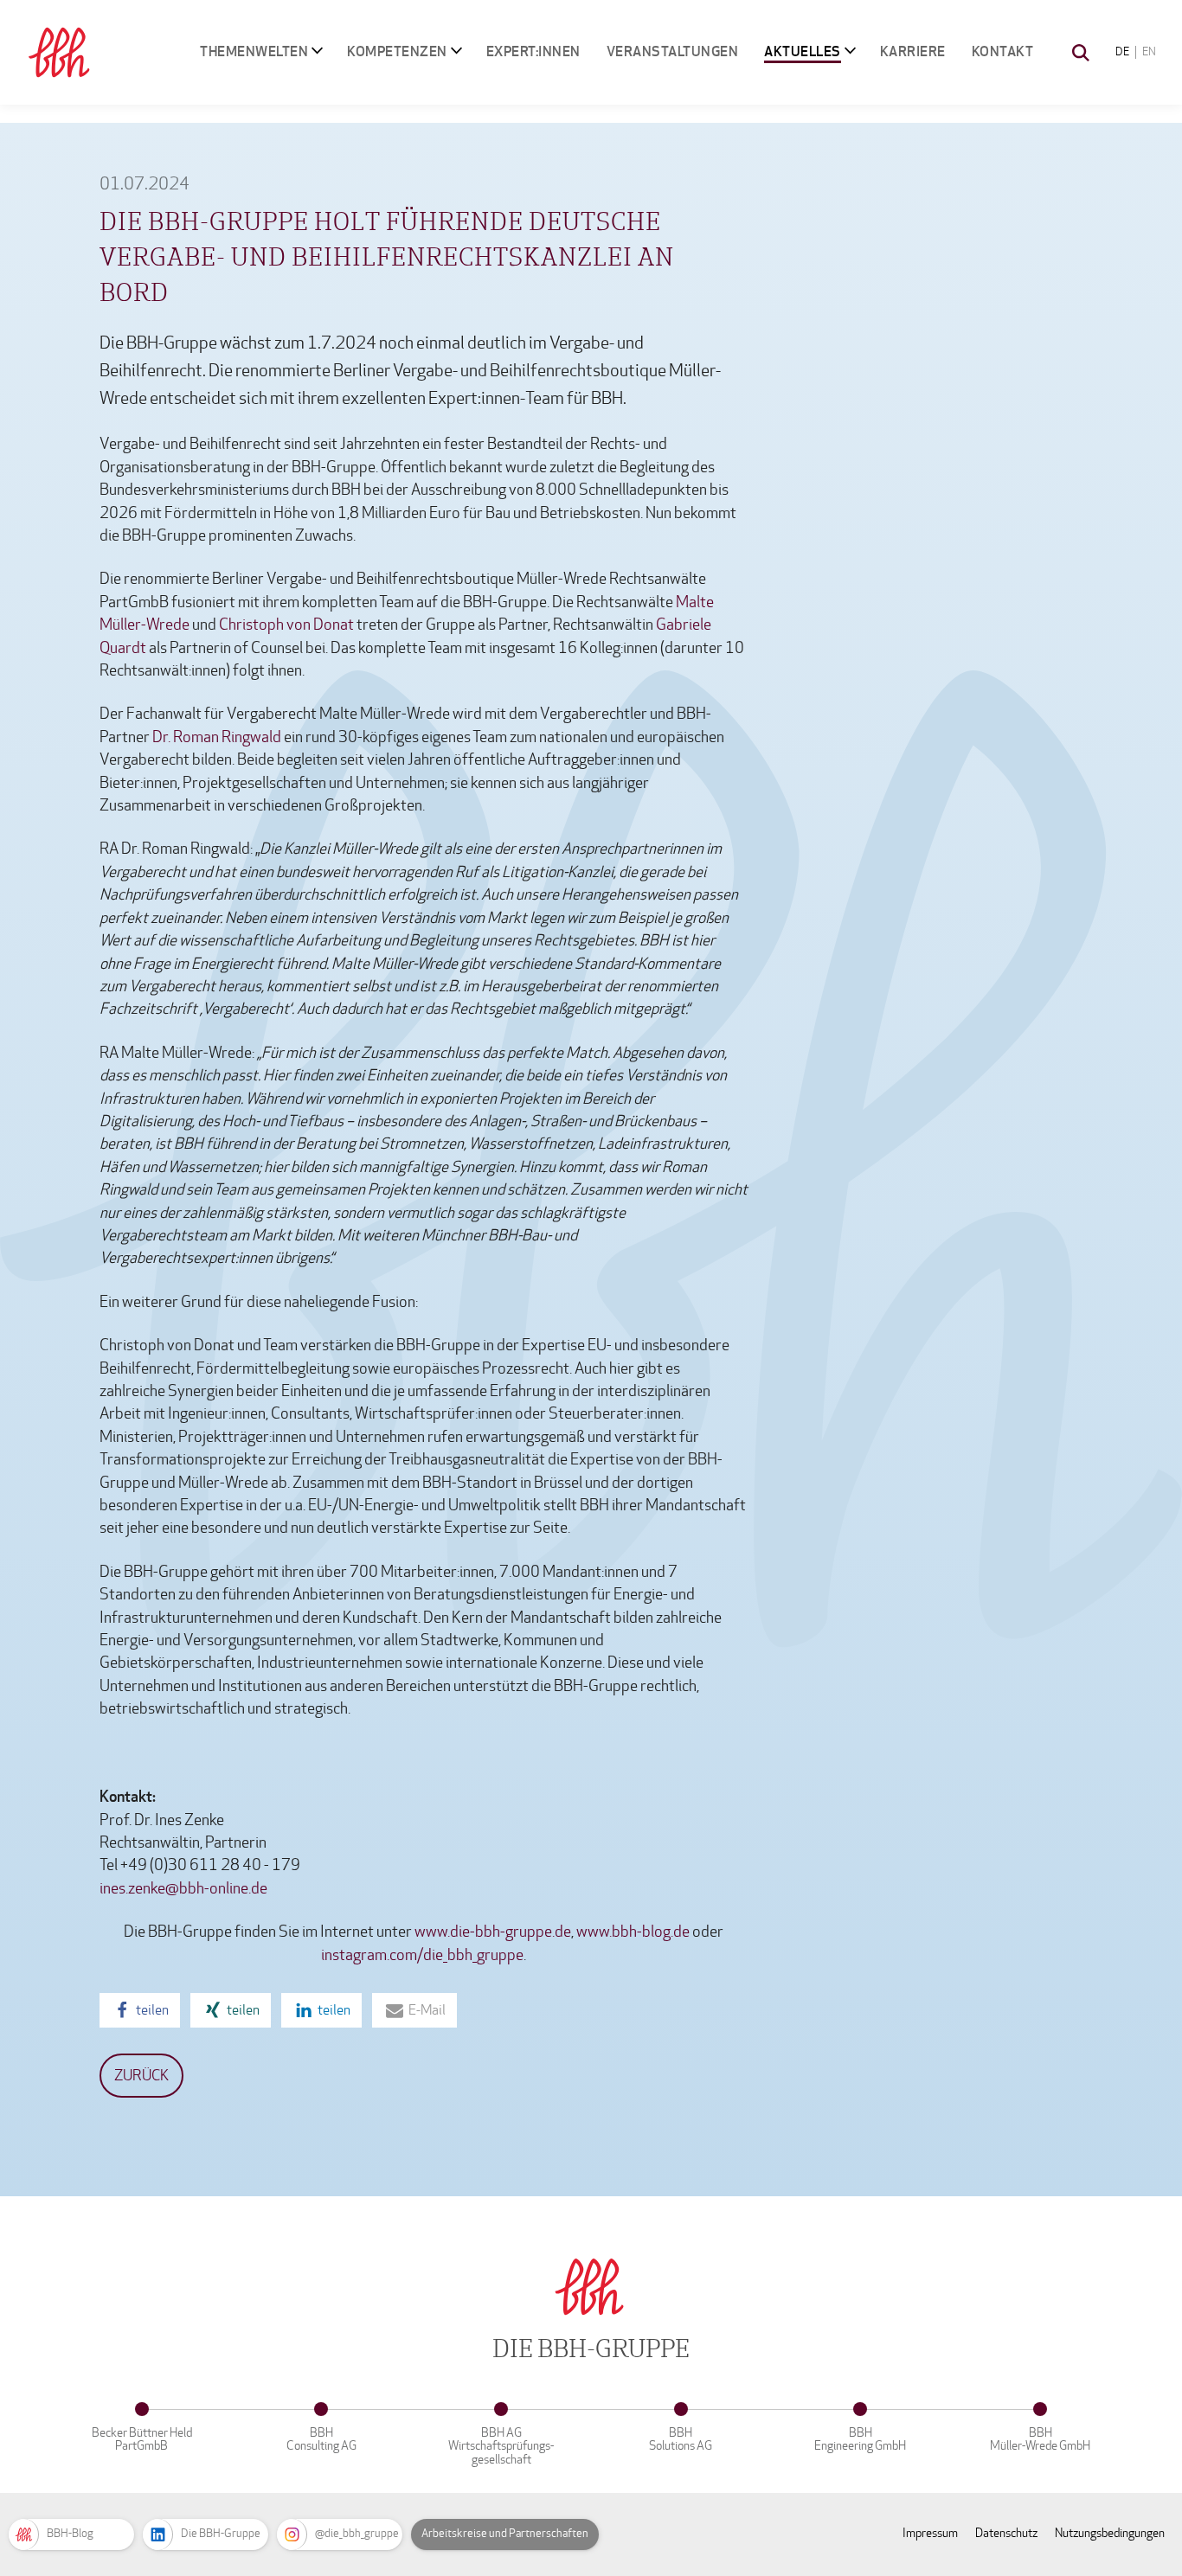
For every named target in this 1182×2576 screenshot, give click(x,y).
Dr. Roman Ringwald (217, 737)
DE (1122, 52)
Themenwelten (254, 51)
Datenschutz (1006, 2533)
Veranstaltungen (673, 51)
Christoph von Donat (286, 625)
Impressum (930, 2533)
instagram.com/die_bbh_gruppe (422, 1955)
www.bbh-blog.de (633, 1932)
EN (1149, 52)
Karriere (913, 51)
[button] (140, 2010)
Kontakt (1003, 51)
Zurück (141, 2076)
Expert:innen (533, 51)
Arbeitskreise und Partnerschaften (505, 2534)
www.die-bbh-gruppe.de (493, 1932)
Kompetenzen (397, 51)
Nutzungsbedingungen (1110, 2533)
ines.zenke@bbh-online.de (183, 1889)
